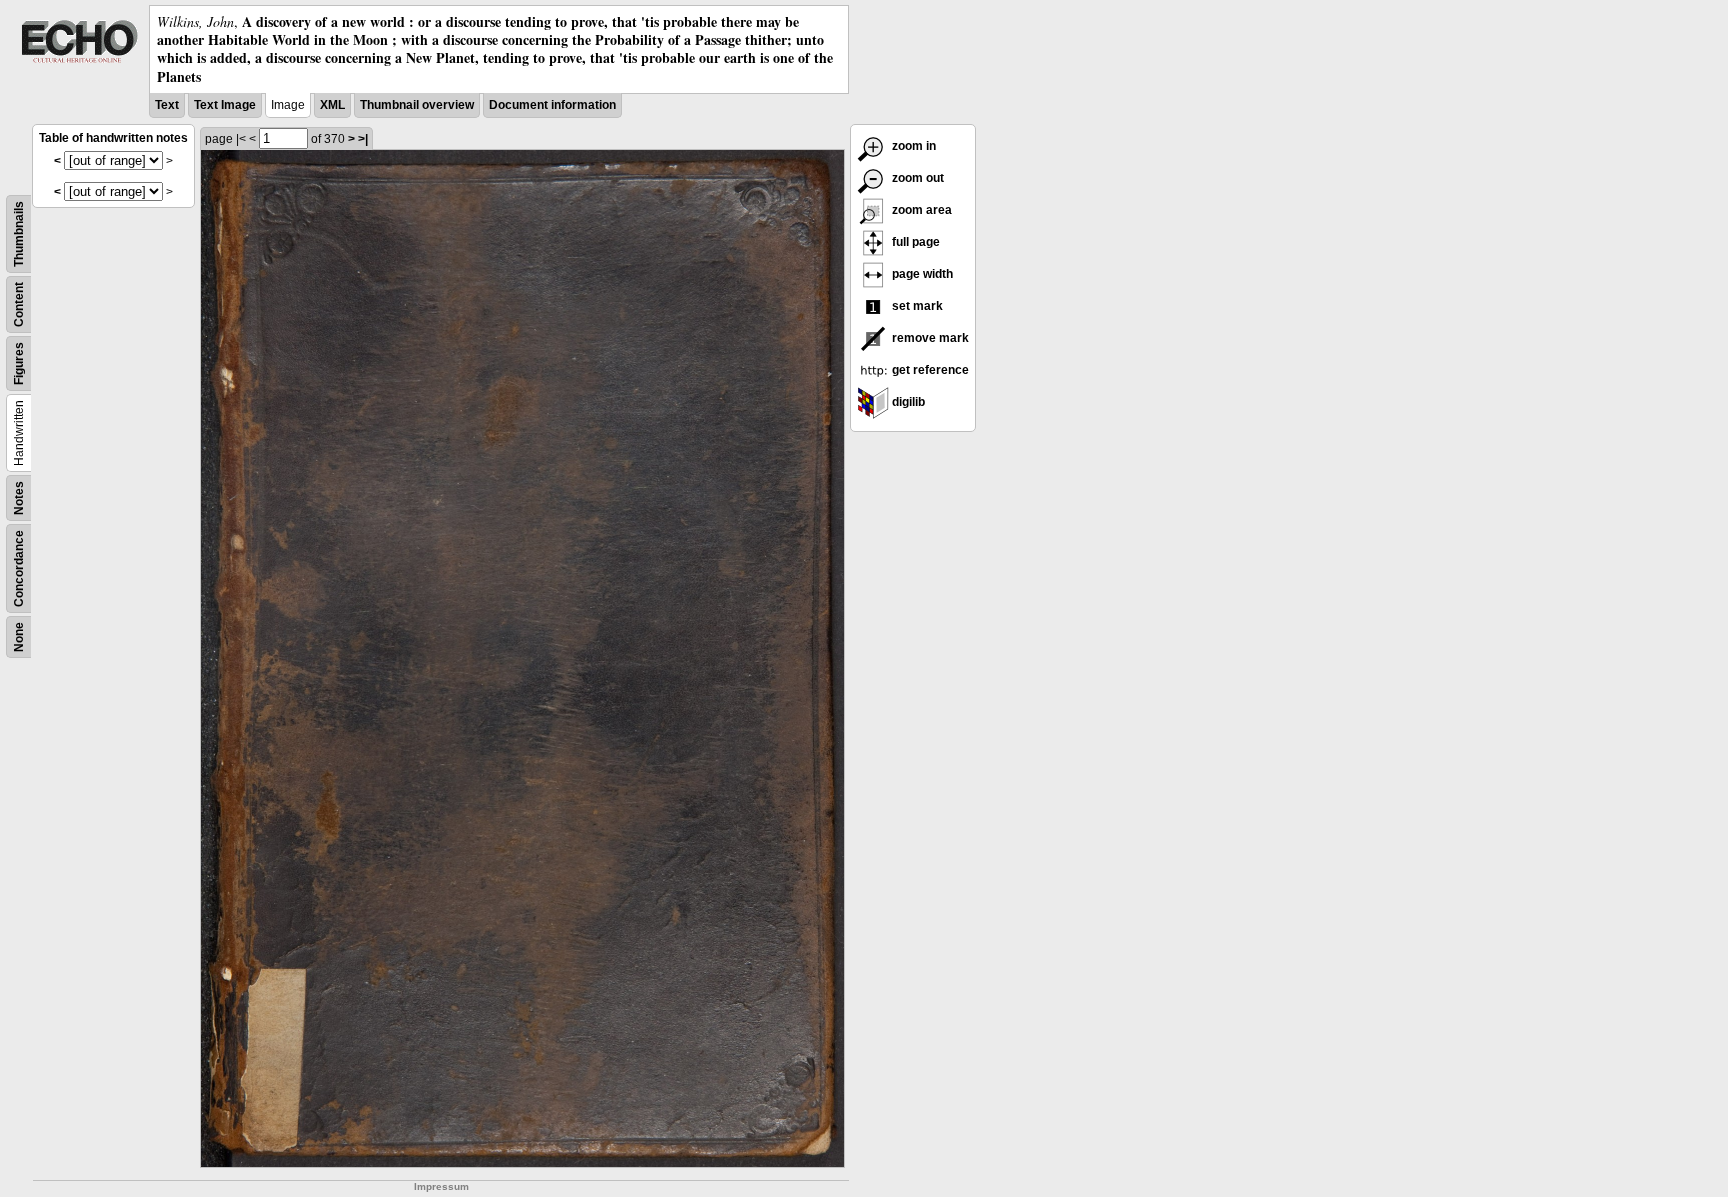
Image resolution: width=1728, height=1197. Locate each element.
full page (914, 242)
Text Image (225, 105)
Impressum (441, 1186)
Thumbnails (19, 234)
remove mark (929, 338)
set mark (916, 306)
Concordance (19, 568)
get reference (929, 370)
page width (921, 274)
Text (167, 105)
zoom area (920, 210)
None (19, 637)
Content (19, 304)
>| (363, 139)
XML (332, 105)
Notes (19, 498)
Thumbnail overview (417, 105)
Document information (552, 105)
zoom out (916, 178)
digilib (907, 402)
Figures (19, 363)
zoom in (912, 146)
